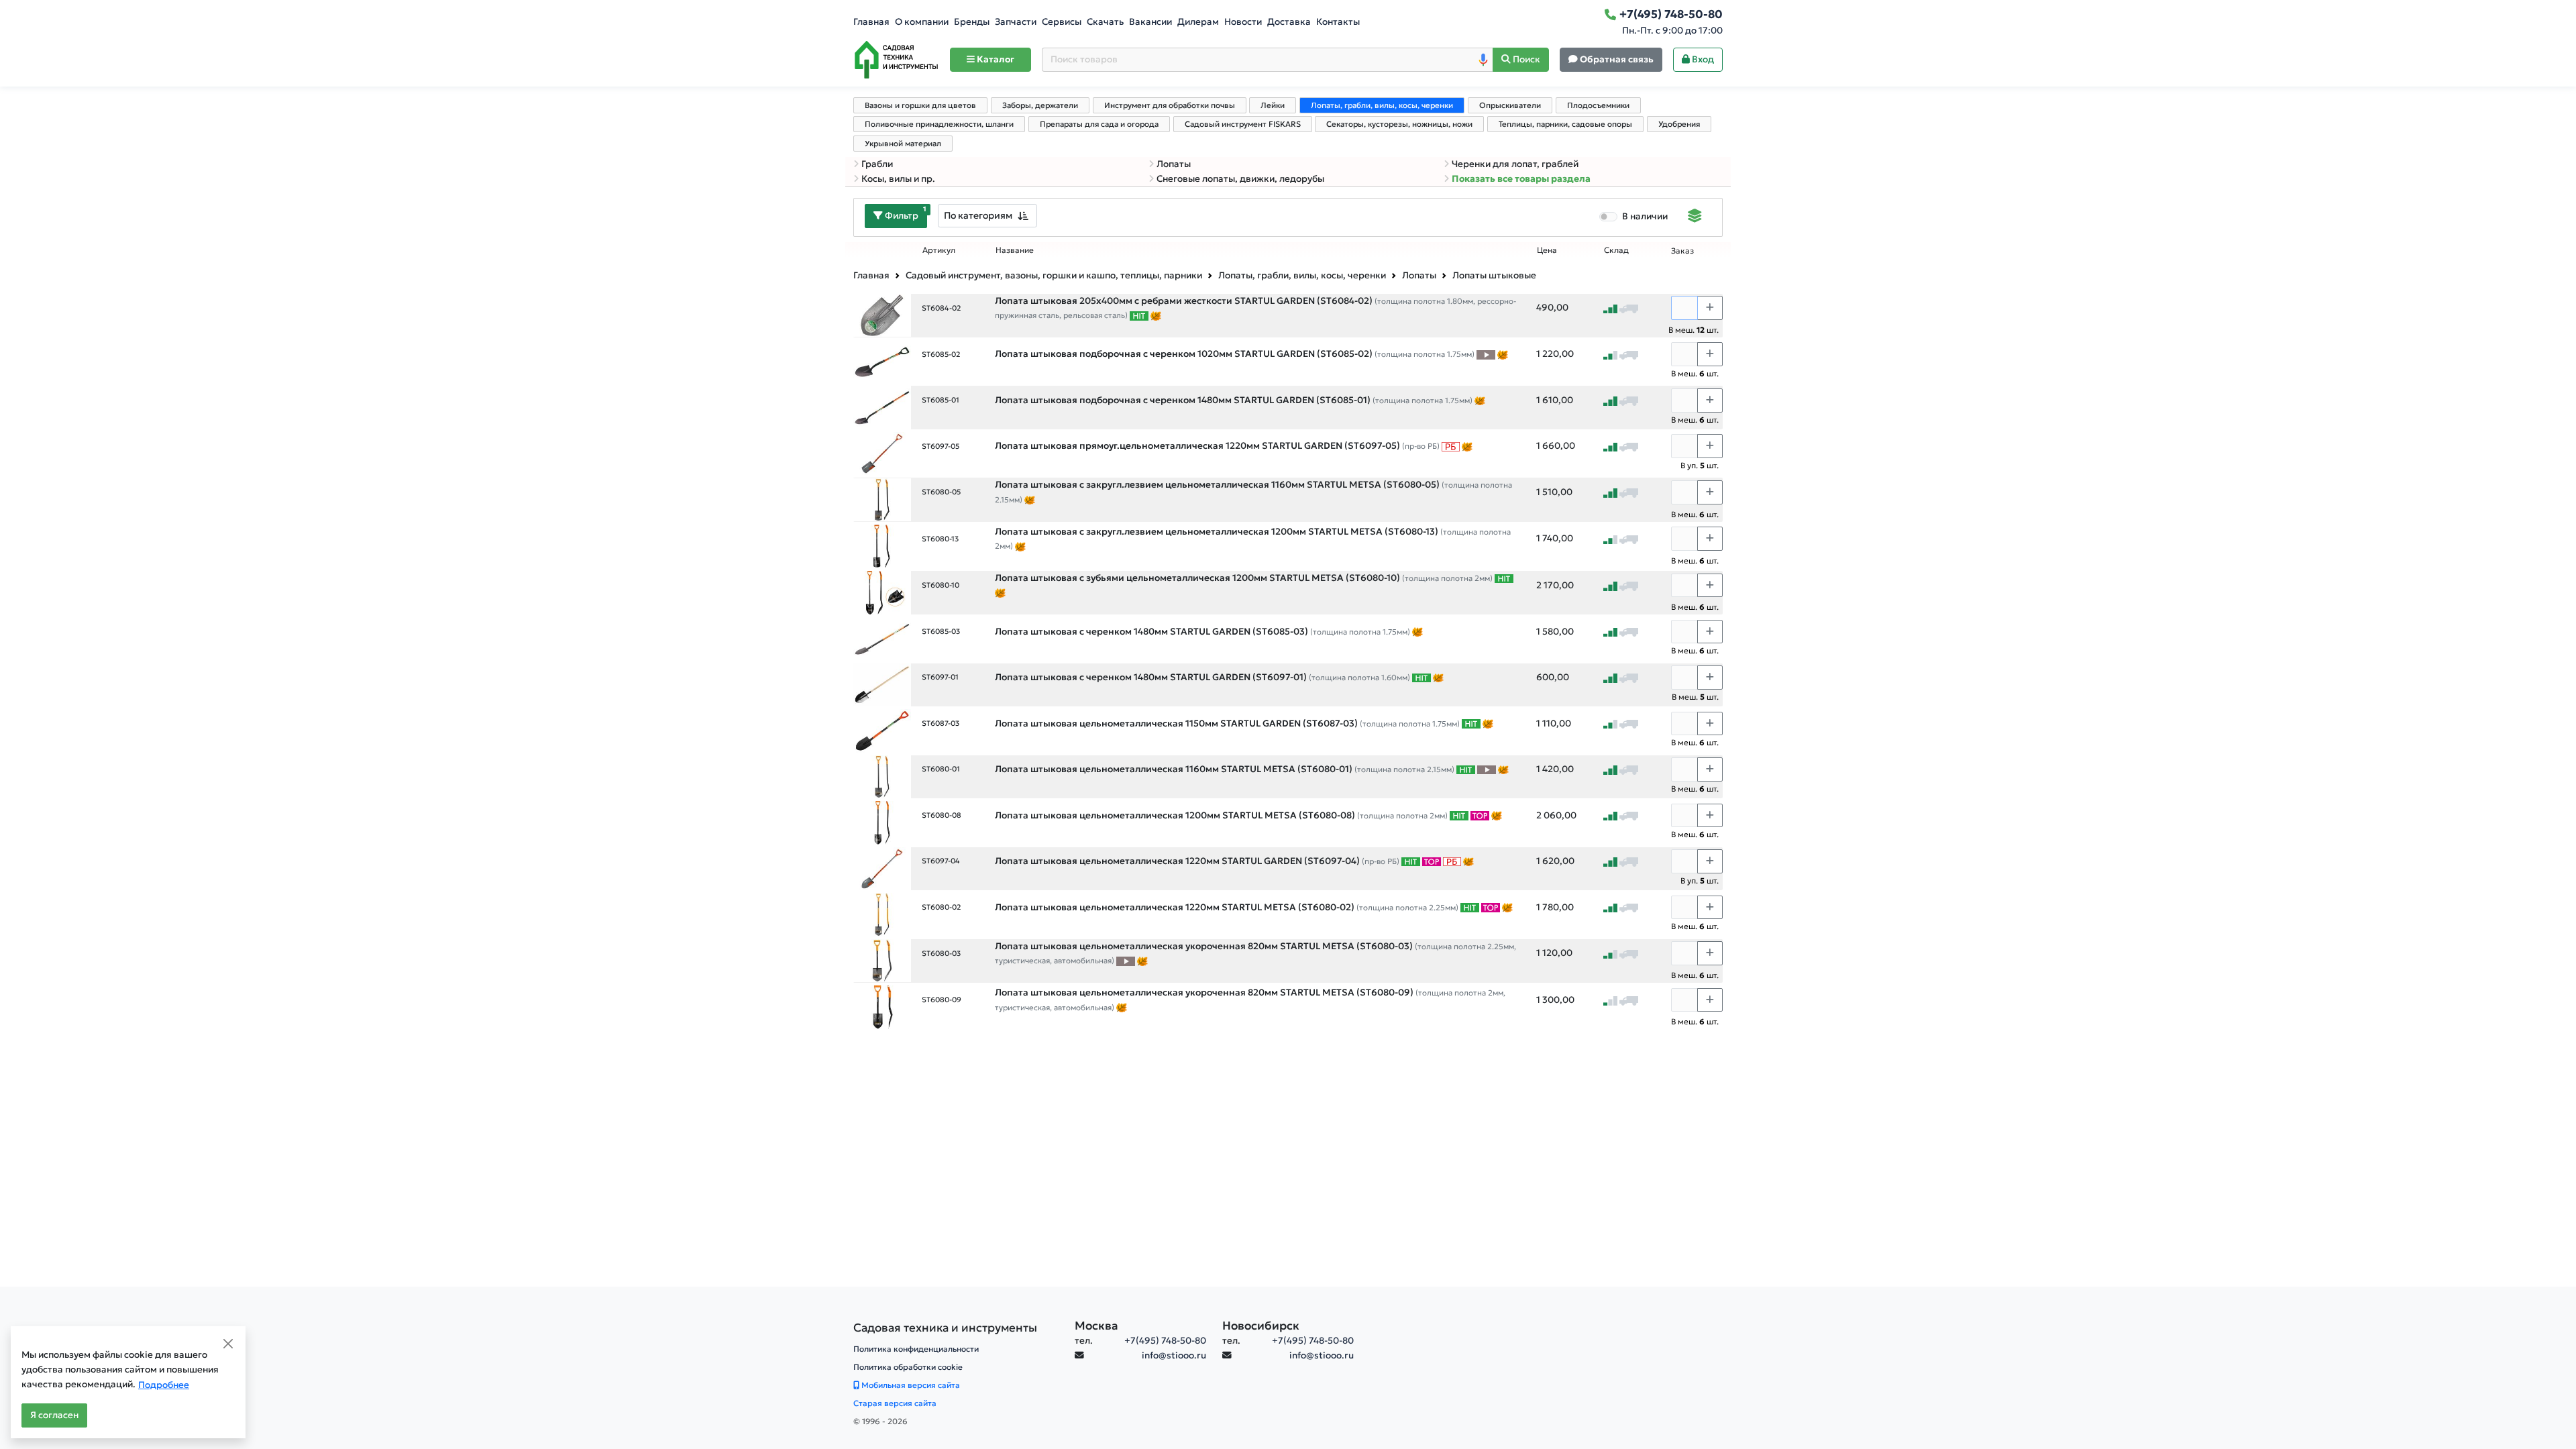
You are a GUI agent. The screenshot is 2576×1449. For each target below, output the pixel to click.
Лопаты (1174, 164)
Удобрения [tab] (1679, 124)
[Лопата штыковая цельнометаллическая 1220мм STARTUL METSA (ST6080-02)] (882, 914)
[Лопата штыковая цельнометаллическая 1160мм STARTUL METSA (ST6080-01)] (882, 776)
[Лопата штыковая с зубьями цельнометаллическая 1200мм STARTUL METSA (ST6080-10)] (882, 592)
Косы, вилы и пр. (898, 179)
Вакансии (1150, 22)
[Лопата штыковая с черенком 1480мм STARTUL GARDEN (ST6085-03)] (882, 638)
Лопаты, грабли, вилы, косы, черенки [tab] (1382, 105)
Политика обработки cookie (908, 1367)
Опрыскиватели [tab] (1510, 105)
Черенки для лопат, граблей (1515, 164)
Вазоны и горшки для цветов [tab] (920, 105)
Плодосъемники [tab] (1598, 105)
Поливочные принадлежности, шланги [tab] (939, 124)
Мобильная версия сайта (910, 1385)
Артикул (939, 250)
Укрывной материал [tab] (903, 144)
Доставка (1289, 22)
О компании (922, 22)
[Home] (896, 60)
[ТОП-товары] (1480, 816)
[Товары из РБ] (1451, 446)
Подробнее (164, 1385)
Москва (1096, 1326)
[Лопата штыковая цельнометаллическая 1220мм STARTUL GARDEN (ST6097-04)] (882, 868)
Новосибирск (1261, 1326)
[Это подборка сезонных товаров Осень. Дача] (1156, 315)
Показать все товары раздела (1521, 179)
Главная (871, 22)
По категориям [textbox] (978, 215)
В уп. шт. (1700, 465)
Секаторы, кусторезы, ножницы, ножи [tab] (1399, 124)
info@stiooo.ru (1174, 1355)
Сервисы (1062, 22)
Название (1015, 250)
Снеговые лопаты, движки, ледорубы (1240, 179)
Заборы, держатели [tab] (1040, 105)
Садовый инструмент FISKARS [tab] (1243, 124)
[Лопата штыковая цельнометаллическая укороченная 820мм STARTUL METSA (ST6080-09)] (882, 1007)
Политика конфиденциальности (916, 1349)
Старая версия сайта (895, 1403)
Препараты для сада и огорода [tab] (1099, 124)
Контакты (1338, 22)
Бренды (972, 22)
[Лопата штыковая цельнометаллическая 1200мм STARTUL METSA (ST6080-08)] (882, 822)
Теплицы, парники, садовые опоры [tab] (1565, 124)
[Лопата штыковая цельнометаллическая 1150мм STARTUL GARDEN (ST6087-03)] (882, 730)
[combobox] (987, 216)
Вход (1702, 59)
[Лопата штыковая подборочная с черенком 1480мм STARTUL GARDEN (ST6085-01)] (882, 407)
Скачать (1105, 22)
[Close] (228, 1344)
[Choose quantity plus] (1710, 308)
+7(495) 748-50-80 (1165, 1341)
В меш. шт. (1694, 330)
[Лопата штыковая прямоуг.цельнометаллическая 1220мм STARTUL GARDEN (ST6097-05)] (882, 452)
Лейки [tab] (1273, 105)
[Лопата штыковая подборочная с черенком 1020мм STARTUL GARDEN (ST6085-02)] (882, 361)
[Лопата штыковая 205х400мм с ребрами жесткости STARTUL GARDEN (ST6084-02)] (882, 315)
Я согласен (54, 1415)
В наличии (1645, 216)
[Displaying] (1695, 217)
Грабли (877, 164)
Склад (1616, 250)
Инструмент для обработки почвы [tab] (1170, 105)
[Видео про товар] (1486, 354)
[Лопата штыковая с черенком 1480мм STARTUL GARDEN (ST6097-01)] (882, 684)
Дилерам (1198, 22)
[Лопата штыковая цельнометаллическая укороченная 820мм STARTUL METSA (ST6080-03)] (882, 960)
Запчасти (1016, 22)
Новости (1243, 22)
